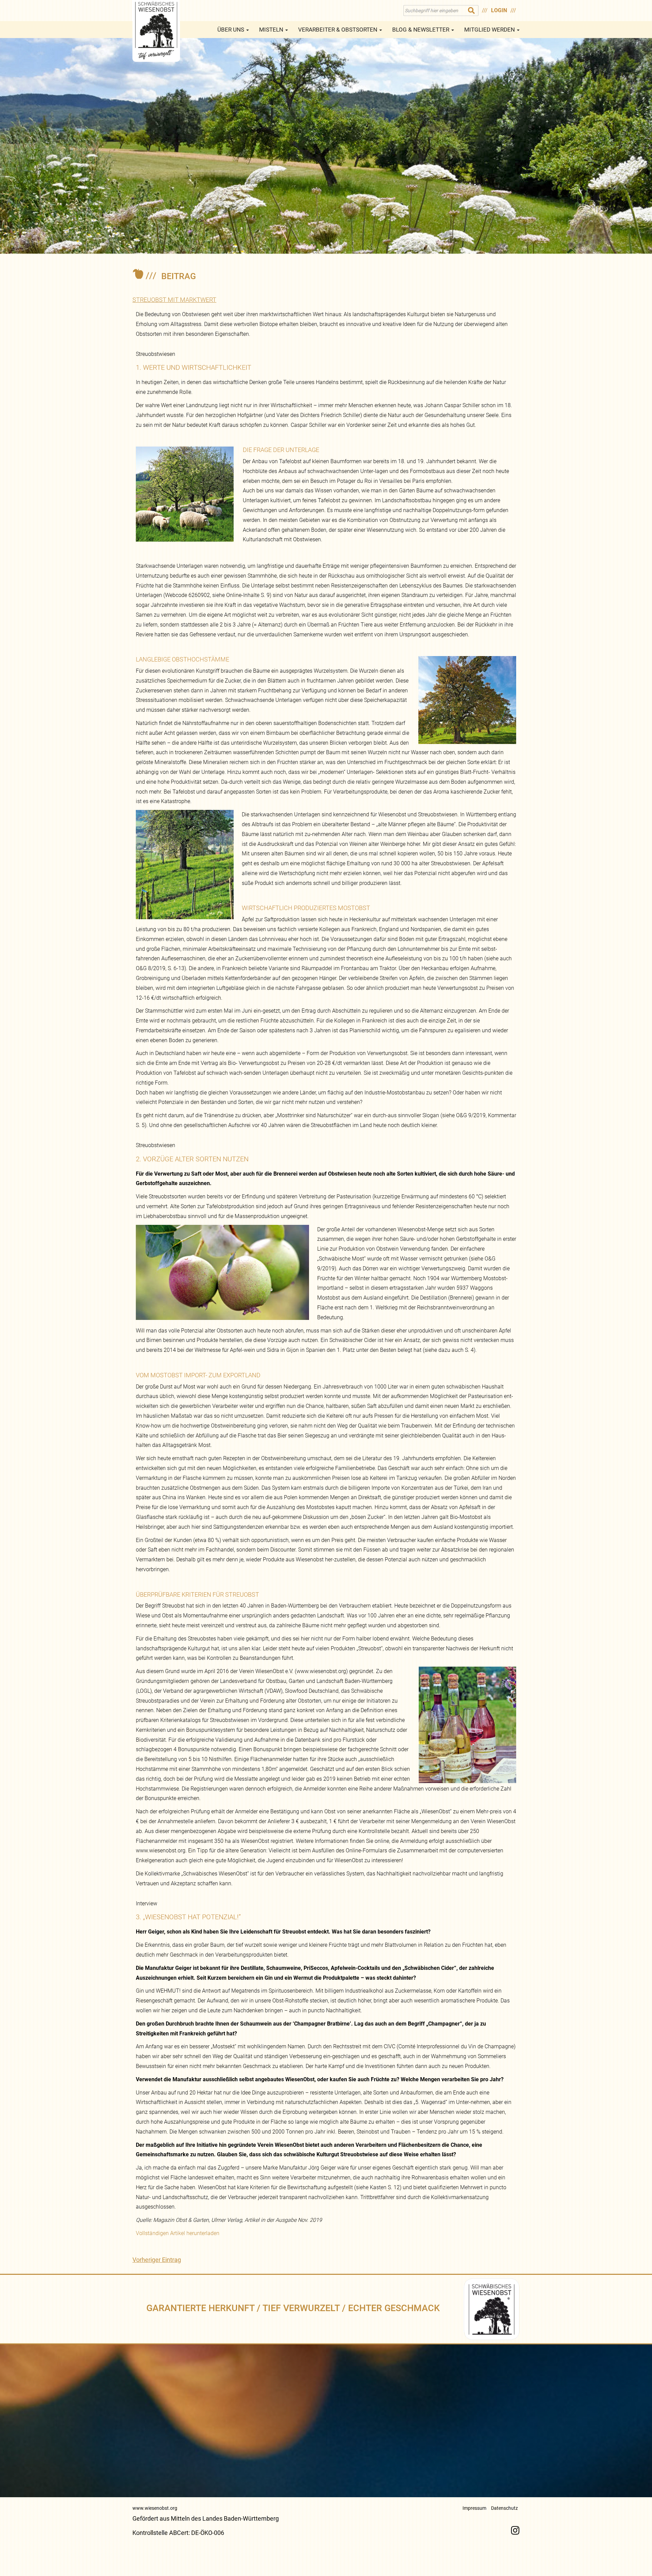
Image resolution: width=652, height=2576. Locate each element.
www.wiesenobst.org (155, 2508)
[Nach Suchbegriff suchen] (472, 11)
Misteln (272, 30)
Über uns (231, 30)
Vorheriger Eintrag (157, 2260)
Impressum (474, 2508)
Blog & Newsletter (421, 30)
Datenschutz (504, 2508)
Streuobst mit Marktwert (174, 300)
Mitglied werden (490, 30)
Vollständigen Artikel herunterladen (178, 2233)
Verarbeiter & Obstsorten (338, 30)
